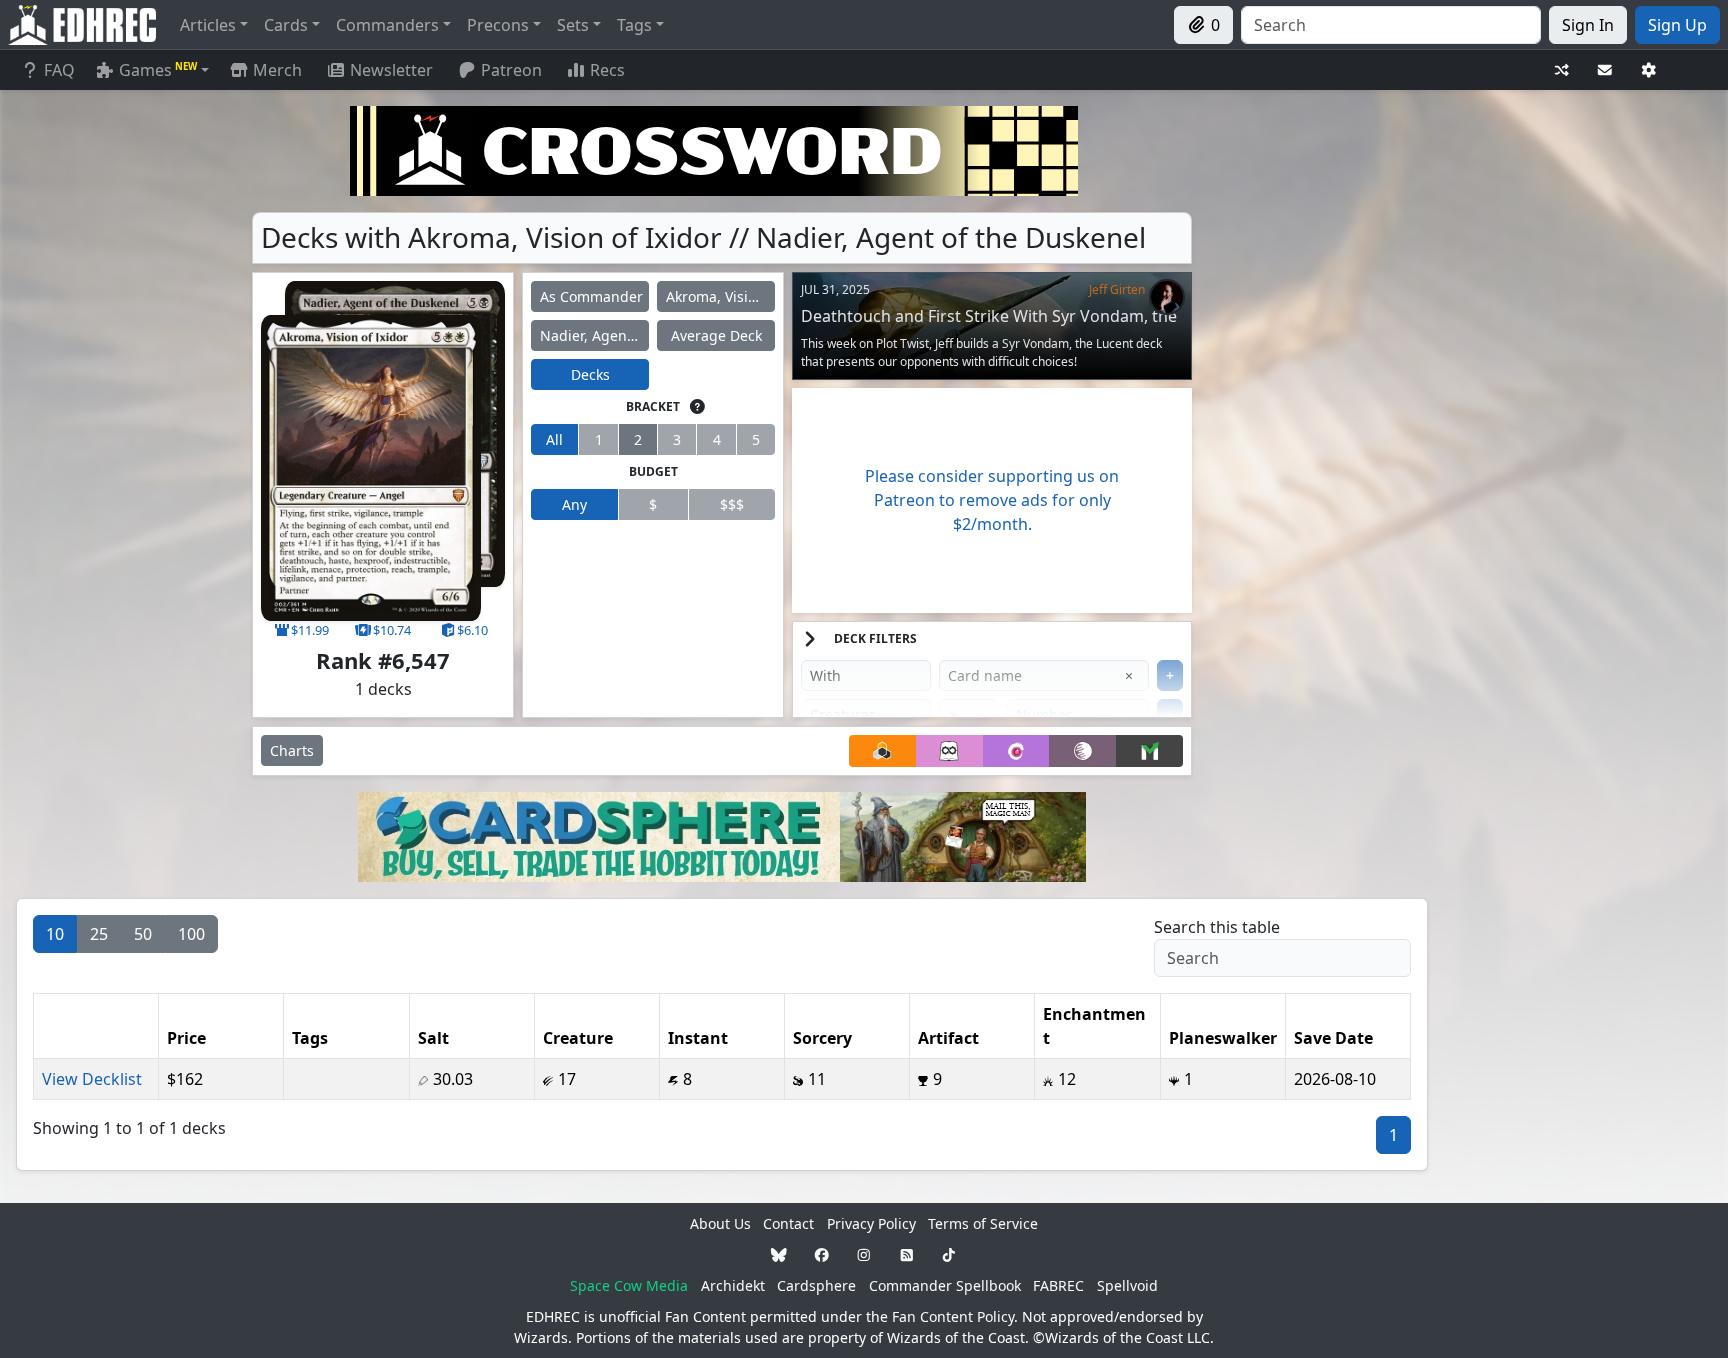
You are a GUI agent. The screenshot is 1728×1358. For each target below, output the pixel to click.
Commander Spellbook (945, 1285)
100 (191, 934)
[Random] (1562, 70)
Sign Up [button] (1677, 25)
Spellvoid (1127, 1285)
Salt (433, 1038)
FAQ (59, 70)
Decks (590, 374)
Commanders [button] (387, 25)
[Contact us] (1605, 70)
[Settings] (1649, 70)
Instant (698, 1038)
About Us (720, 1223)
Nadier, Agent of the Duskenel (594, 335)
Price (186, 1038)
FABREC (1058, 1285)
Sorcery (822, 1038)
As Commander (591, 296)
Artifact (948, 1038)
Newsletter (391, 70)
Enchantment (1094, 1026)
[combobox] (1391, 25)
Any (574, 504)
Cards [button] (286, 25)
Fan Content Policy (953, 1316)
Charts (292, 750)
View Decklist (92, 1079)
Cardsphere (816, 1285)
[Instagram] (864, 1254)
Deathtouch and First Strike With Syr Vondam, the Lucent (989, 325)
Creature (578, 1038)
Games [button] (158, 70)
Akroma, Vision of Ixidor (720, 296)
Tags (310, 1038)
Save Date (1333, 1038)
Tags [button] (634, 25)
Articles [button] (208, 25)
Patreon (511, 70)
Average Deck (716, 335)
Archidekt (733, 1285)
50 (143, 934)
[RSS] (907, 1254)
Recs (607, 70)
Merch (275, 70)
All (554, 439)
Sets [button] (573, 25)
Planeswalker (1223, 1038)
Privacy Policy (871, 1223)
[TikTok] (949, 1254)
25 (99, 934)
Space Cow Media (629, 1285)
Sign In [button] (1588, 25)
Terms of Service (983, 1223)
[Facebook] (822, 1254)
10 (55, 934)
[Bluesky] (779, 1254)
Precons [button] (498, 25)
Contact (788, 1223)
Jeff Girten (1117, 289)
